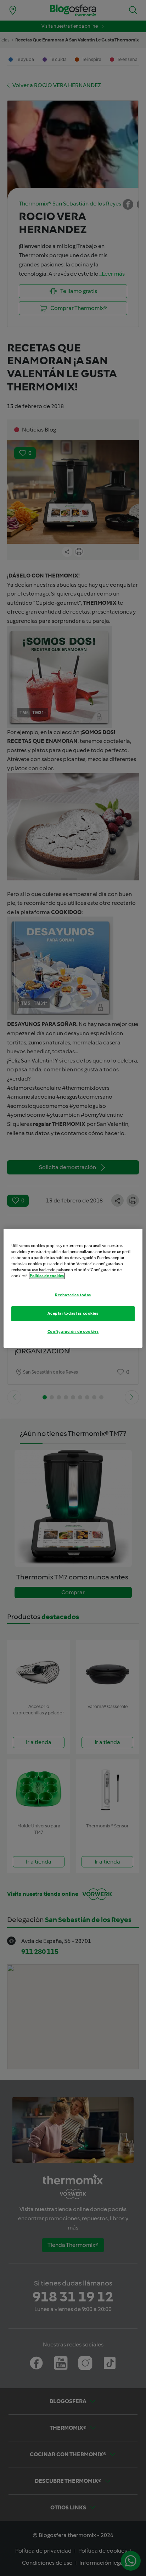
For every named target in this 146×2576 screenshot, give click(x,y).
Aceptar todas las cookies (73, 1313)
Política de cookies (47, 1276)
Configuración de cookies (73, 1331)
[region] (73, 1288)
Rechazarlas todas (73, 1295)
